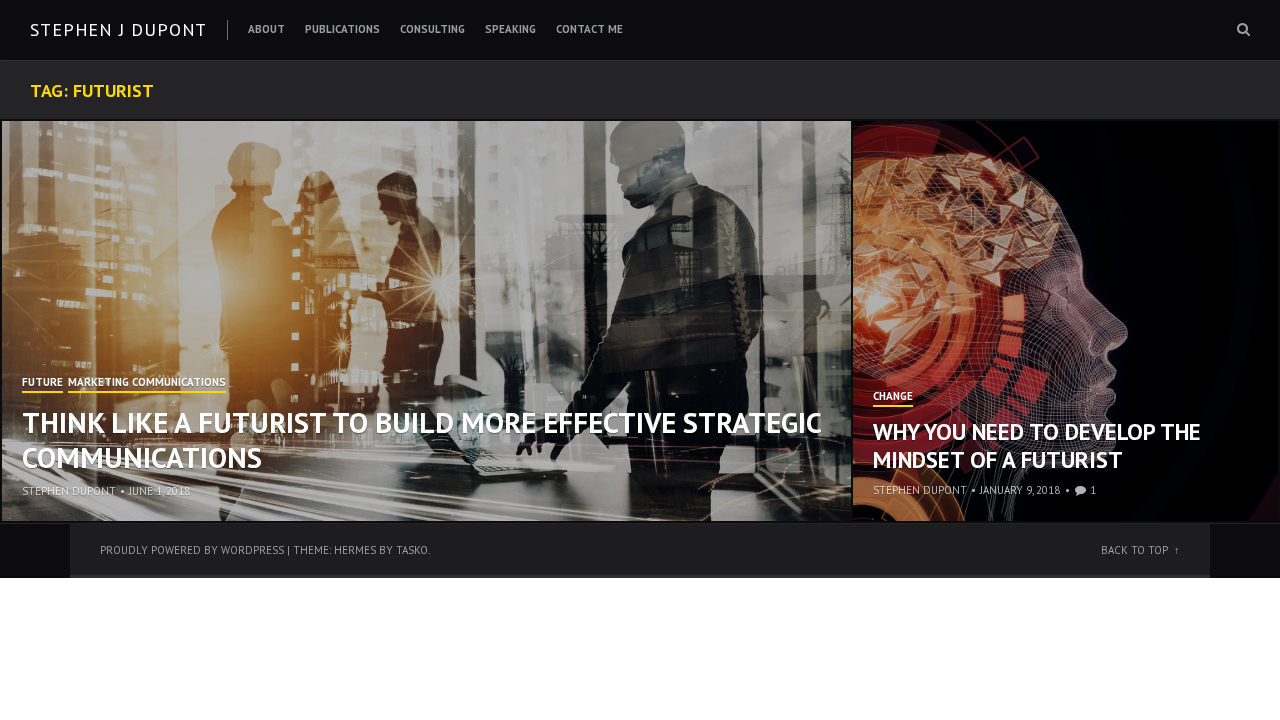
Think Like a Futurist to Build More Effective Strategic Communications (421, 439)
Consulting (432, 29)
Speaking (510, 29)
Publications (342, 29)
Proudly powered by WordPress (192, 550)
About (266, 29)
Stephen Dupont (69, 491)
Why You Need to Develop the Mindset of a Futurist (1037, 445)
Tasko (412, 550)
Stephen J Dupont (118, 29)
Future (42, 383)
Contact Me (589, 29)
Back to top (1134, 550)
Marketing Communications (147, 383)
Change (893, 397)
